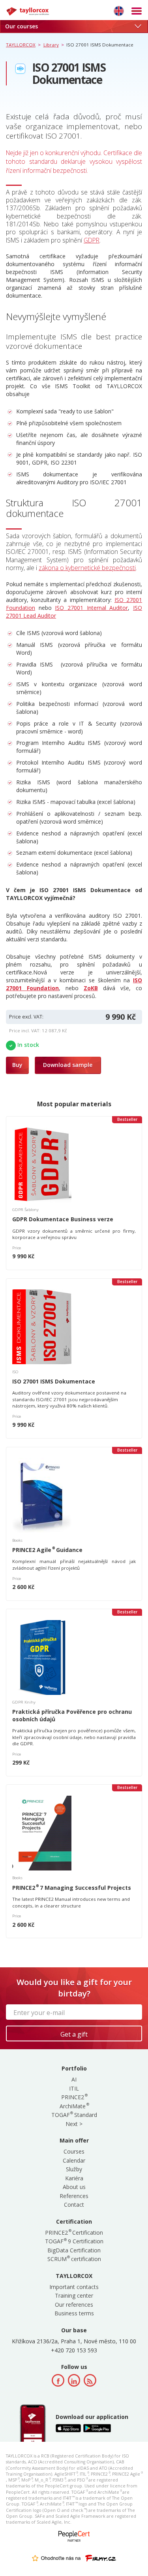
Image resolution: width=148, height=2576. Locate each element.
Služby (74, 2169)
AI (74, 2079)
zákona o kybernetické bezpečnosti (87, 568)
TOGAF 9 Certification (74, 2241)
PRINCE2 (74, 2097)
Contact (74, 2205)
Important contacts (74, 2287)
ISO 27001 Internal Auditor (91, 608)
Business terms (74, 2313)
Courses (74, 2151)
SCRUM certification (74, 2259)
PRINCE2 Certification (74, 2232)
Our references (74, 2305)
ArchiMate (74, 2106)
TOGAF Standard (74, 2115)
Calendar (74, 2160)
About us (74, 2187)
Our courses (22, 26)
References (74, 2196)
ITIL (74, 2088)
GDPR (92, 240)
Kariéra (74, 2178)
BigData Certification (74, 2250)
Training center (74, 2295)
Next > (74, 2124)
